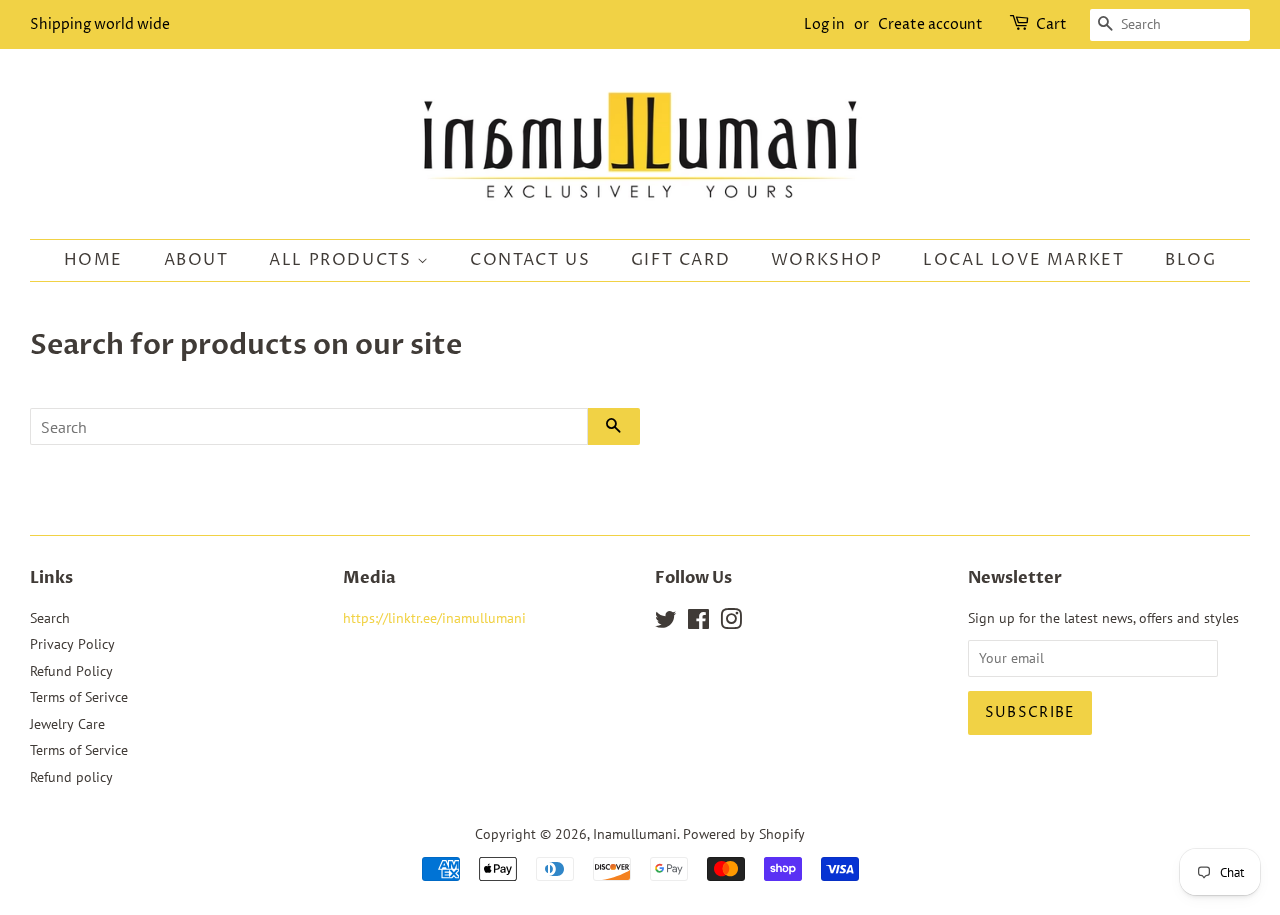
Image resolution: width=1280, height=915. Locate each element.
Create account (930, 24)
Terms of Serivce (79, 697)
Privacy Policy (72, 644)
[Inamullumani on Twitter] (666, 623)
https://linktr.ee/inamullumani (434, 618)
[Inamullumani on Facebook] (698, 623)
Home (93, 260)
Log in (824, 24)
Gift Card (680, 260)
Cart (1051, 24)
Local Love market (1023, 260)
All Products (343, 260)
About (196, 260)
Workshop (827, 260)
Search (50, 618)
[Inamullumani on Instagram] (731, 623)
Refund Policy (71, 671)
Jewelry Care (67, 724)
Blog (1190, 260)
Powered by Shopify (744, 834)
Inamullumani (635, 834)
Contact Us (530, 260)
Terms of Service (79, 750)
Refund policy (71, 777)
